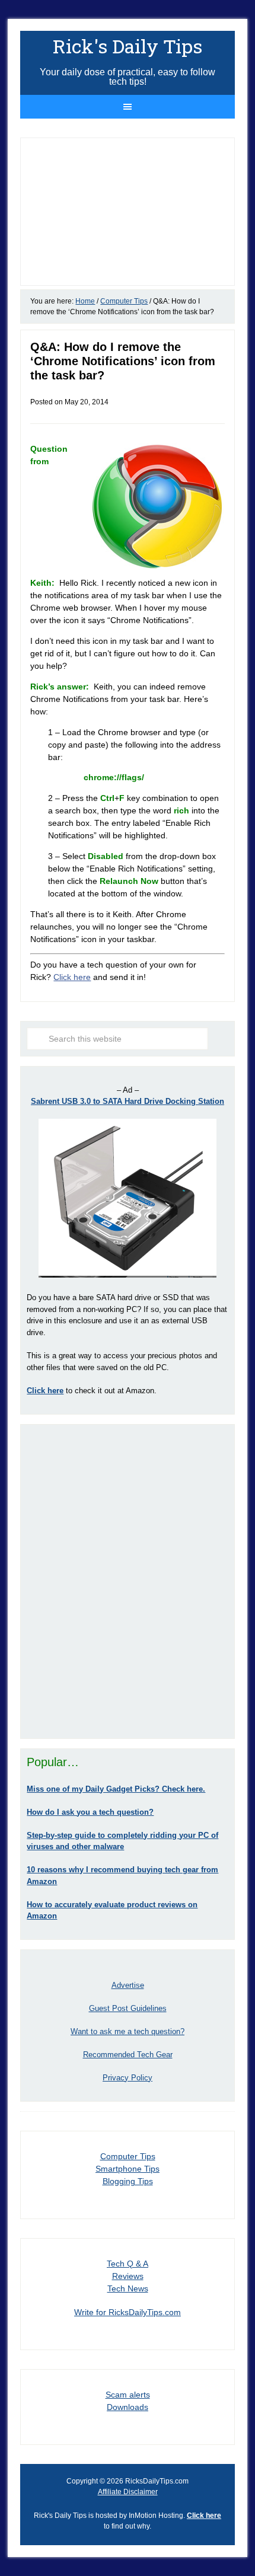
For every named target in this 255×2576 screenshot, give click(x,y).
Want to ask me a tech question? (128, 2031)
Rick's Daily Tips (128, 46)
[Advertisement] (128, 1581)
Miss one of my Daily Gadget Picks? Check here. (116, 1789)
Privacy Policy (128, 2078)
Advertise (128, 1985)
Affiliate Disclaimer (128, 2492)
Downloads (128, 2407)
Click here (72, 977)
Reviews (128, 2276)
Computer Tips (128, 2156)
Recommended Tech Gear (128, 2055)
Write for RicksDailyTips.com (128, 2312)
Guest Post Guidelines (128, 2008)
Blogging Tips (128, 2181)
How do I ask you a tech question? (90, 1812)
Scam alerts (128, 2395)
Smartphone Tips (128, 2169)
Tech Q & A (128, 2264)
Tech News (128, 2288)
